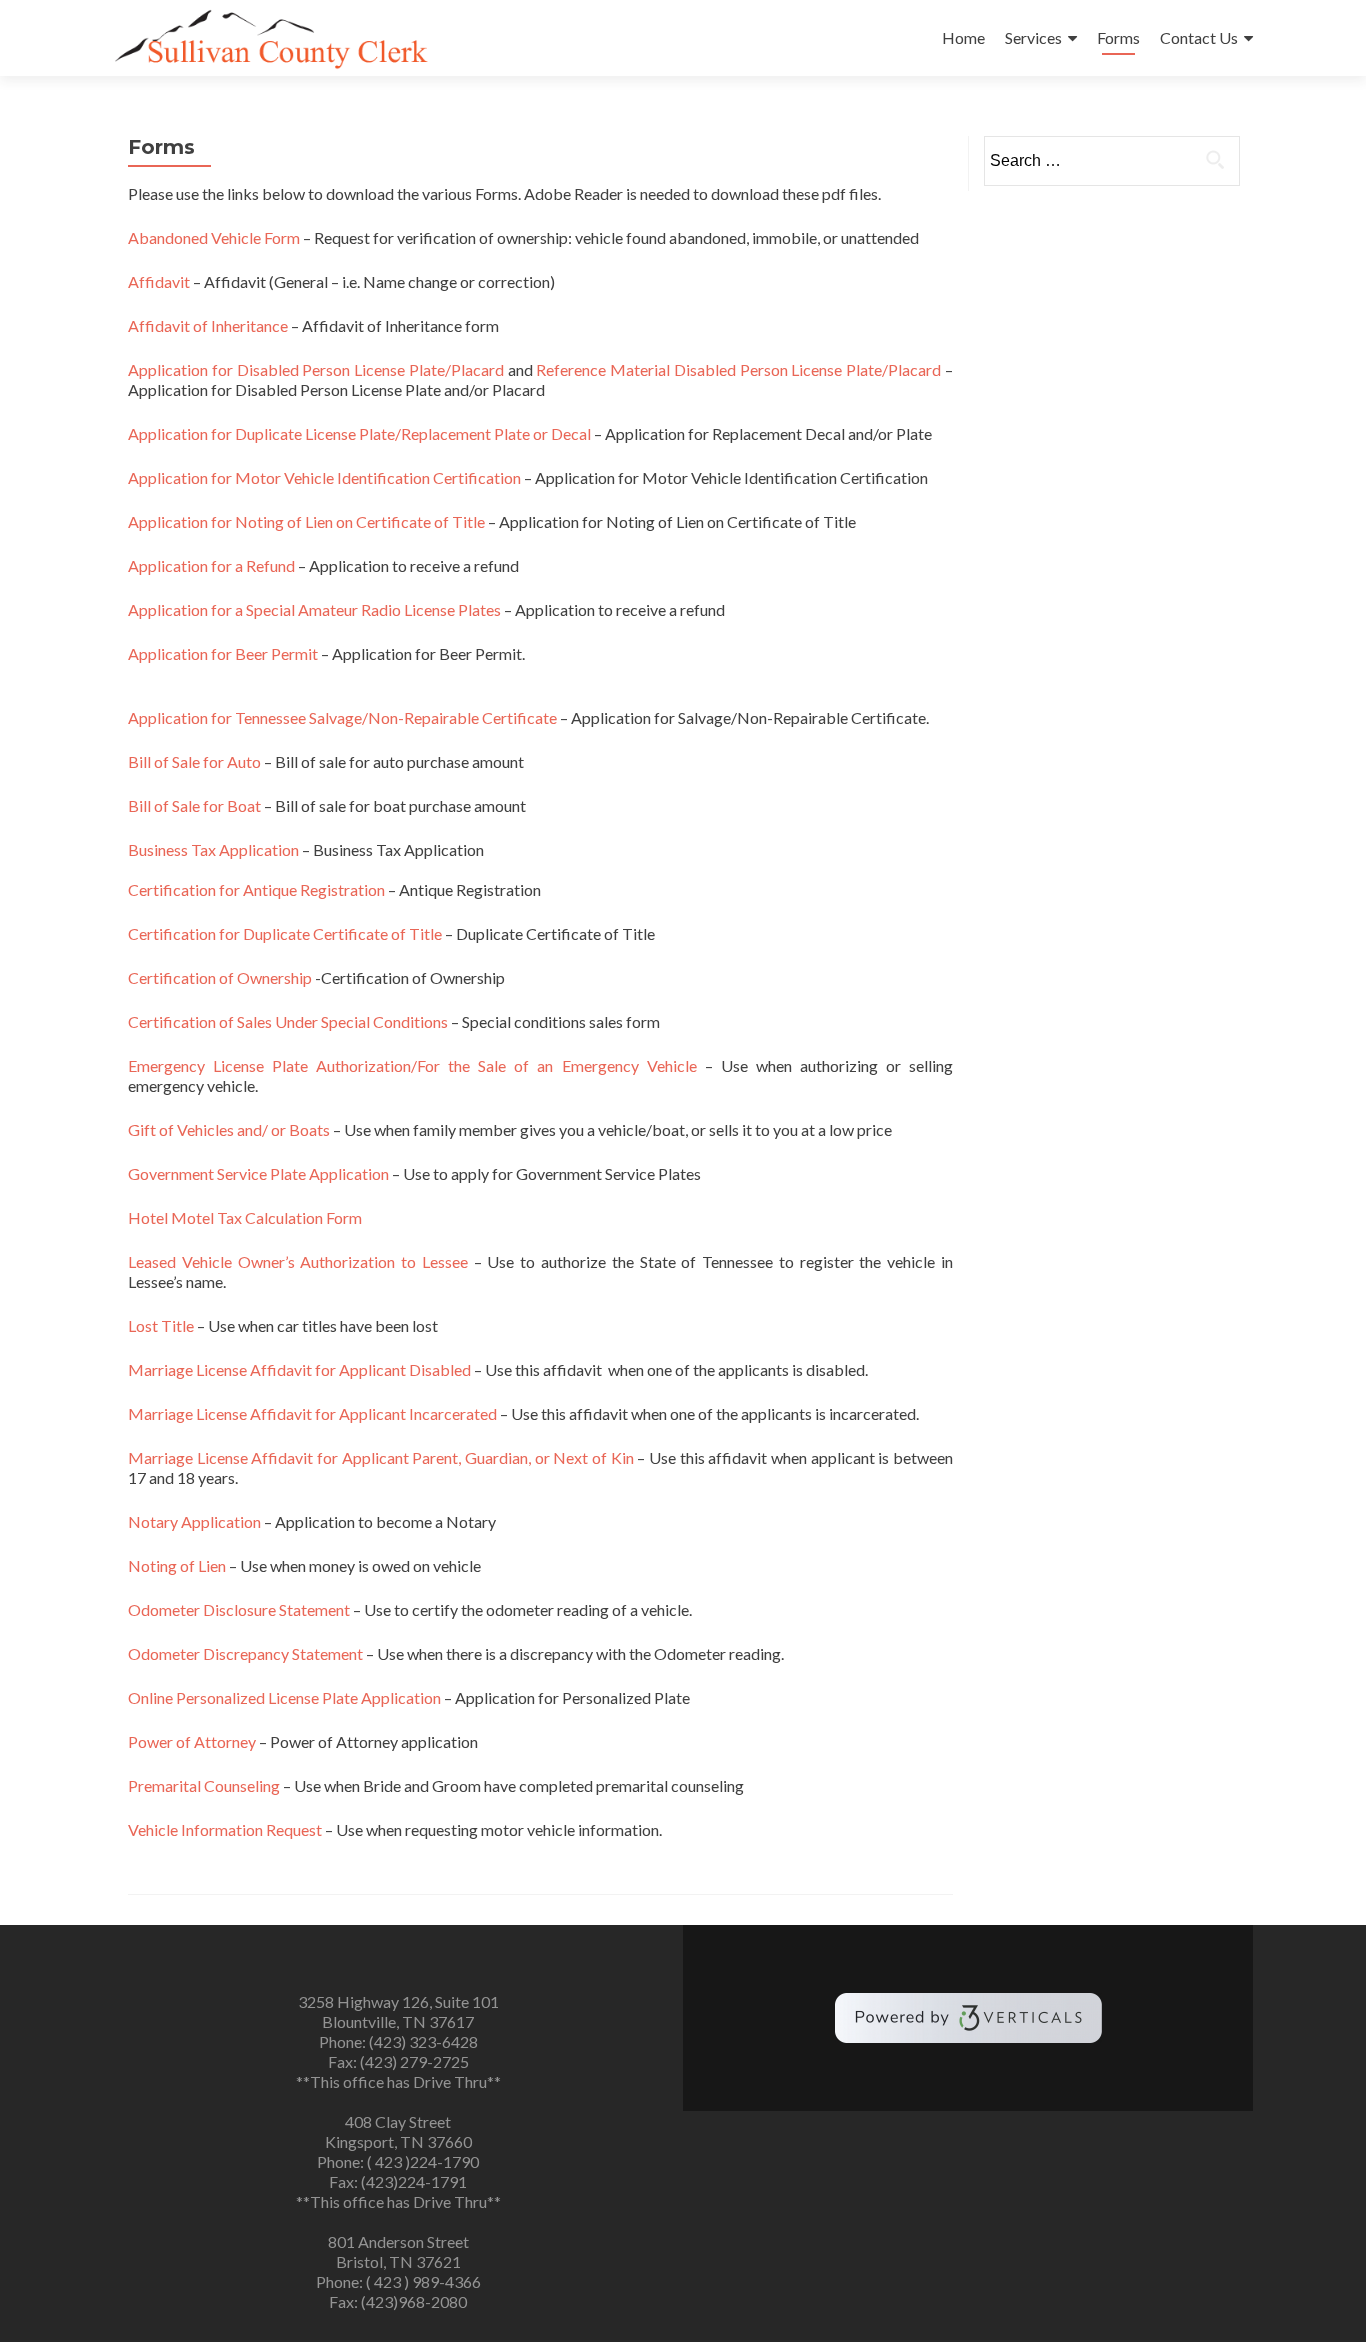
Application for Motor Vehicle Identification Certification (324, 477)
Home (963, 37)
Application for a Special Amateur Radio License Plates (314, 609)
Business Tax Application (213, 849)
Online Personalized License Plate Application (284, 1697)
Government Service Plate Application (258, 1173)
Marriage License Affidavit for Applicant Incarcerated (312, 1413)
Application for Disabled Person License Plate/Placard (316, 369)
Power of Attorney (192, 1741)
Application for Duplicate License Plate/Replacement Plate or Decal (359, 433)
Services (1033, 37)
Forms (1118, 37)
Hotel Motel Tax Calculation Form (245, 1217)
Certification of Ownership (220, 977)
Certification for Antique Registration (256, 889)
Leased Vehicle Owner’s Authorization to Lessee (298, 1261)
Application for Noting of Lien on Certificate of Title (306, 521)
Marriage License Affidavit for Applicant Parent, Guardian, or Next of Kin (381, 1457)
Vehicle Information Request (225, 1829)
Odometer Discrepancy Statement (245, 1653)
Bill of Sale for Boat (194, 805)
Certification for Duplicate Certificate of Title (285, 933)
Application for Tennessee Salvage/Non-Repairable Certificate (342, 717)
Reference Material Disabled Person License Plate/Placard (738, 369)
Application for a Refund (211, 565)
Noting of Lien (177, 1565)
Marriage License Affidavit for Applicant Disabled (299, 1369)
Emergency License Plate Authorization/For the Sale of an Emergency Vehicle (412, 1065)
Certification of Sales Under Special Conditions (288, 1021)
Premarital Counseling (204, 1785)
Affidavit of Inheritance (208, 325)
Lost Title (161, 1325)
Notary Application (194, 1521)
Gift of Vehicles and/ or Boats (229, 1129)
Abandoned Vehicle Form (214, 237)
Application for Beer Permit (223, 653)
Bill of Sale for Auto (194, 761)
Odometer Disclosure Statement (239, 1609)
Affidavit (160, 281)
